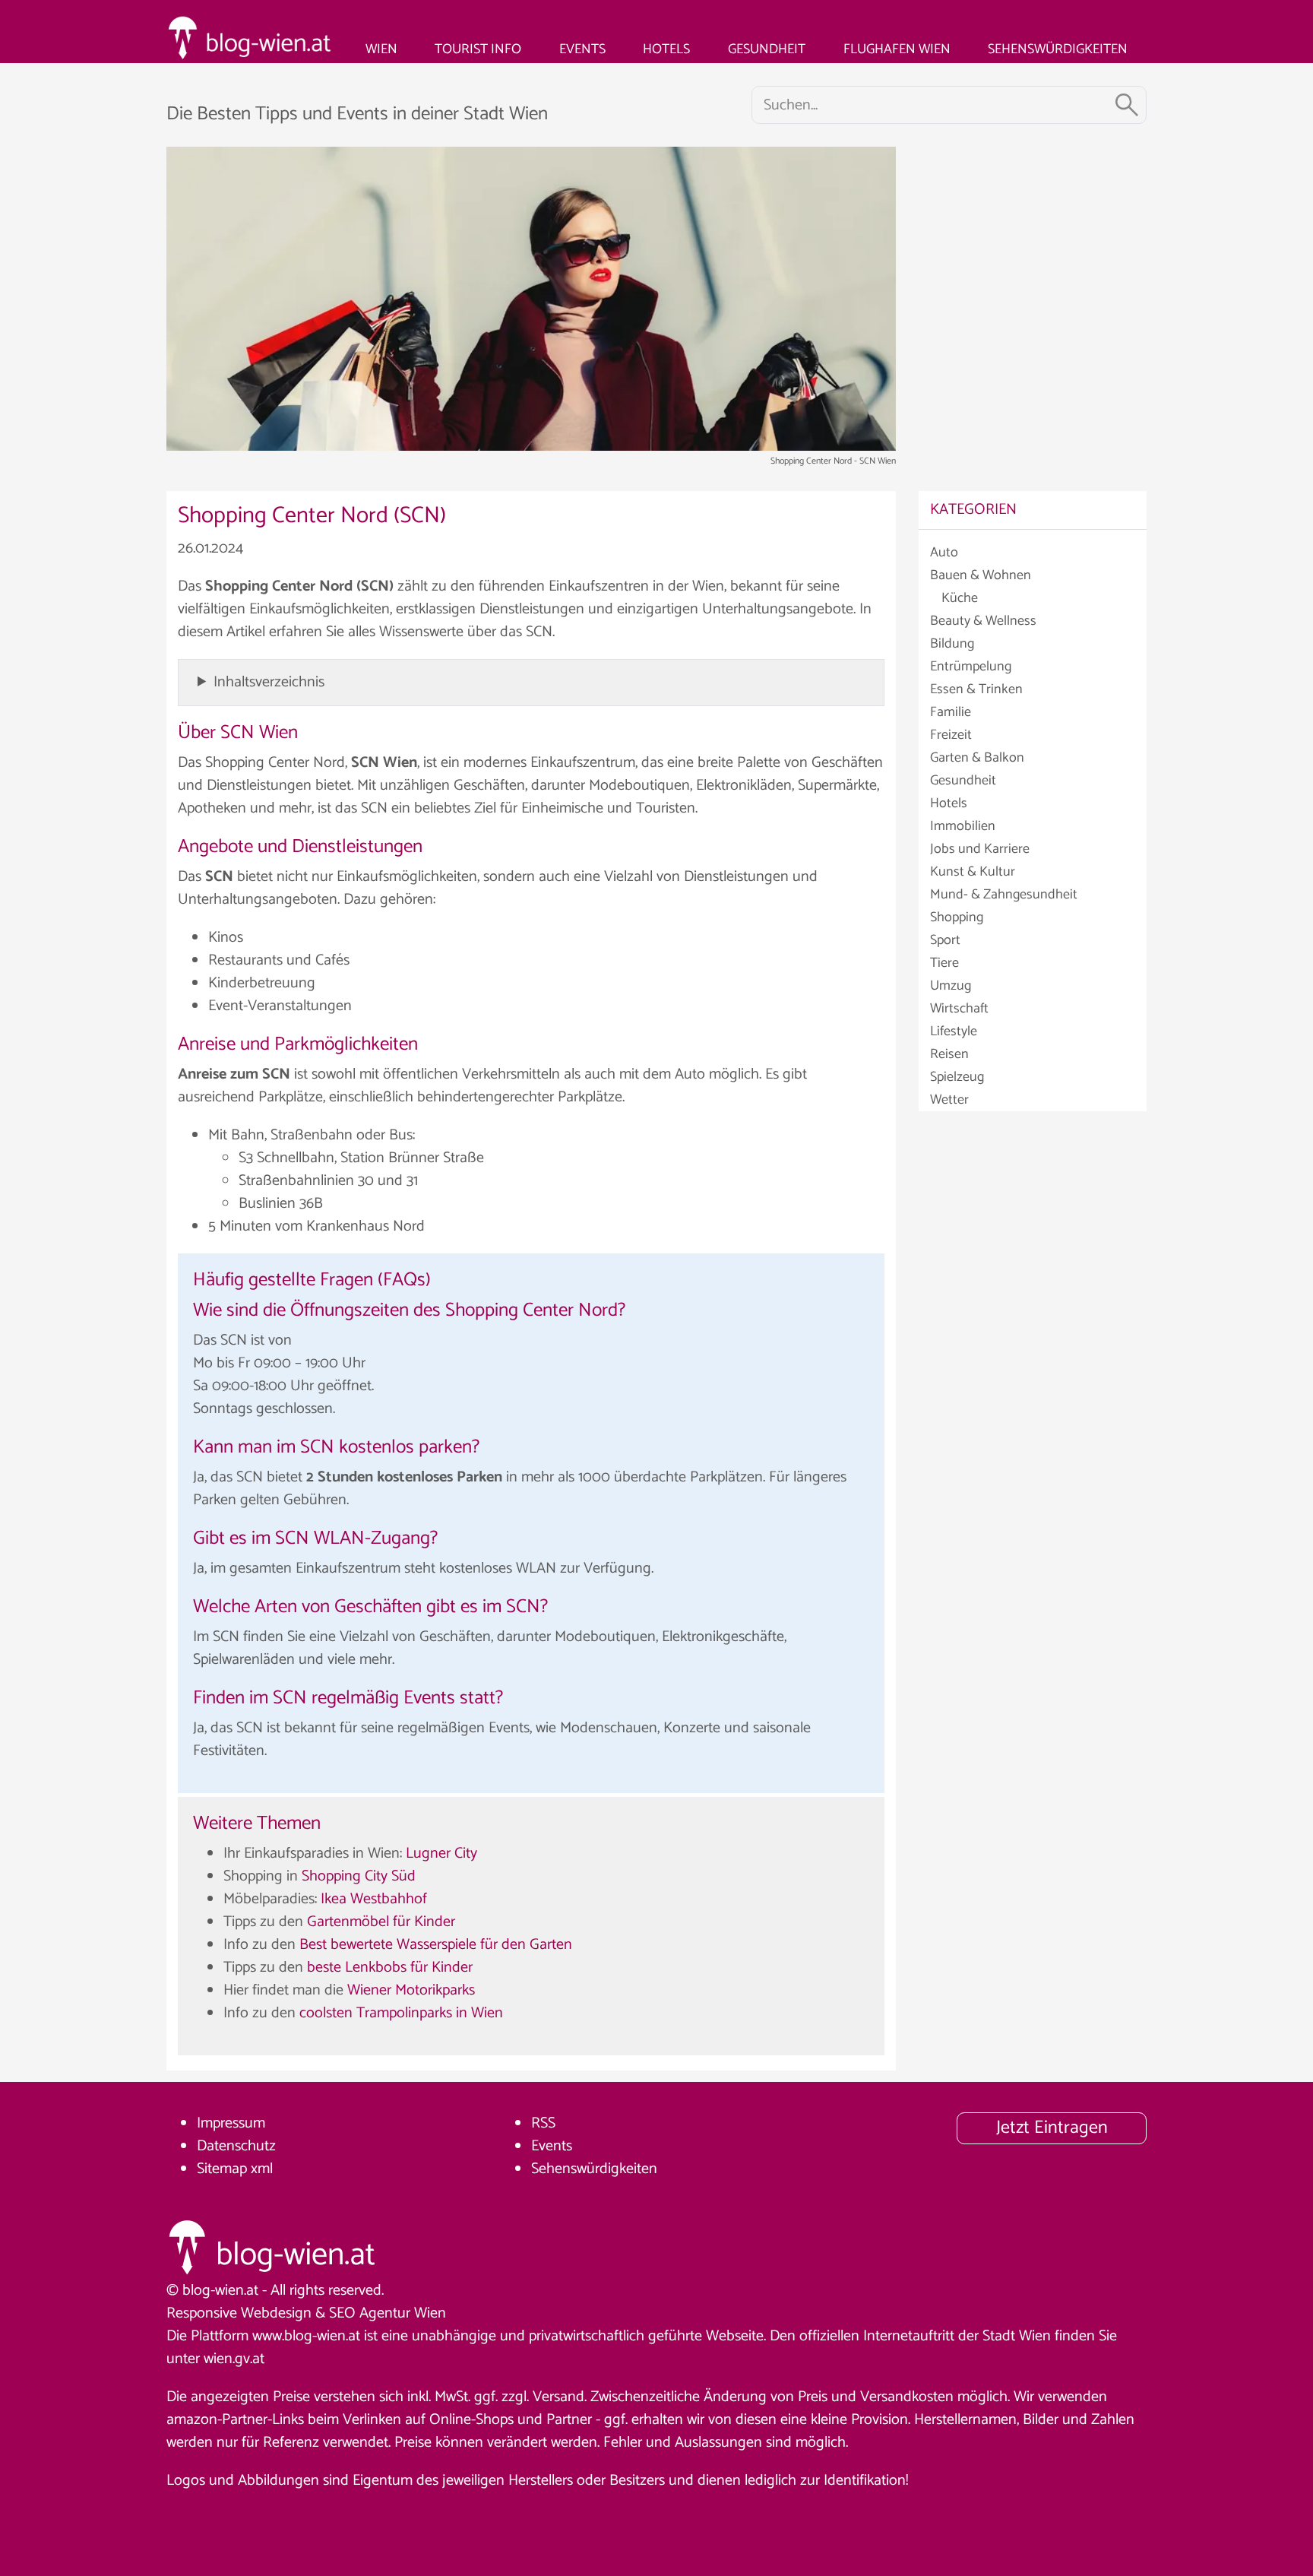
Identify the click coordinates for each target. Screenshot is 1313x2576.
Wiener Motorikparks (411, 1990)
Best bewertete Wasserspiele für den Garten (436, 1945)
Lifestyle (954, 1031)
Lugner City (441, 1854)
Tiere (944, 963)
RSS (543, 2123)
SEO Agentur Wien (388, 2313)
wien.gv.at (234, 2359)
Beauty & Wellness (983, 621)
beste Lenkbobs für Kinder (390, 1968)
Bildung (952, 644)
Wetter (949, 1100)
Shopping (957, 917)
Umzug (951, 986)
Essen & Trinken (976, 689)
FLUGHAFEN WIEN (897, 49)
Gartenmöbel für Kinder (381, 1922)
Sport (945, 940)
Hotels (949, 803)
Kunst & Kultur (973, 872)
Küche (960, 598)
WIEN (381, 49)
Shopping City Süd (359, 1876)
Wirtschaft (959, 1009)
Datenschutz (236, 2146)
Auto (944, 553)
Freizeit (951, 735)
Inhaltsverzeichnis (269, 682)
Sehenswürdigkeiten (594, 2169)
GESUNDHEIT (767, 49)
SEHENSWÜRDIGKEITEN (1058, 49)
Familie (951, 712)
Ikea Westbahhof (374, 1899)
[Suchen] (1127, 105)
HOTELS (666, 49)
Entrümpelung (971, 667)
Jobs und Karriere (980, 849)
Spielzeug (957, 1077)
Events (552, 2146)
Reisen (949, 1054)
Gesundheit (963, 781)
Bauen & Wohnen (981, 575)
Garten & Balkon (977, 758)
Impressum (231, 2123)
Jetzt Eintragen (1052, 2128)
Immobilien (963, 826)
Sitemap (222, 2169)
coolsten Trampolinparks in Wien (401, 2013)
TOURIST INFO (478, 49)
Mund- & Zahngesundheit (1004, 895)
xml (262, 2169)
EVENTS (582, 49)
